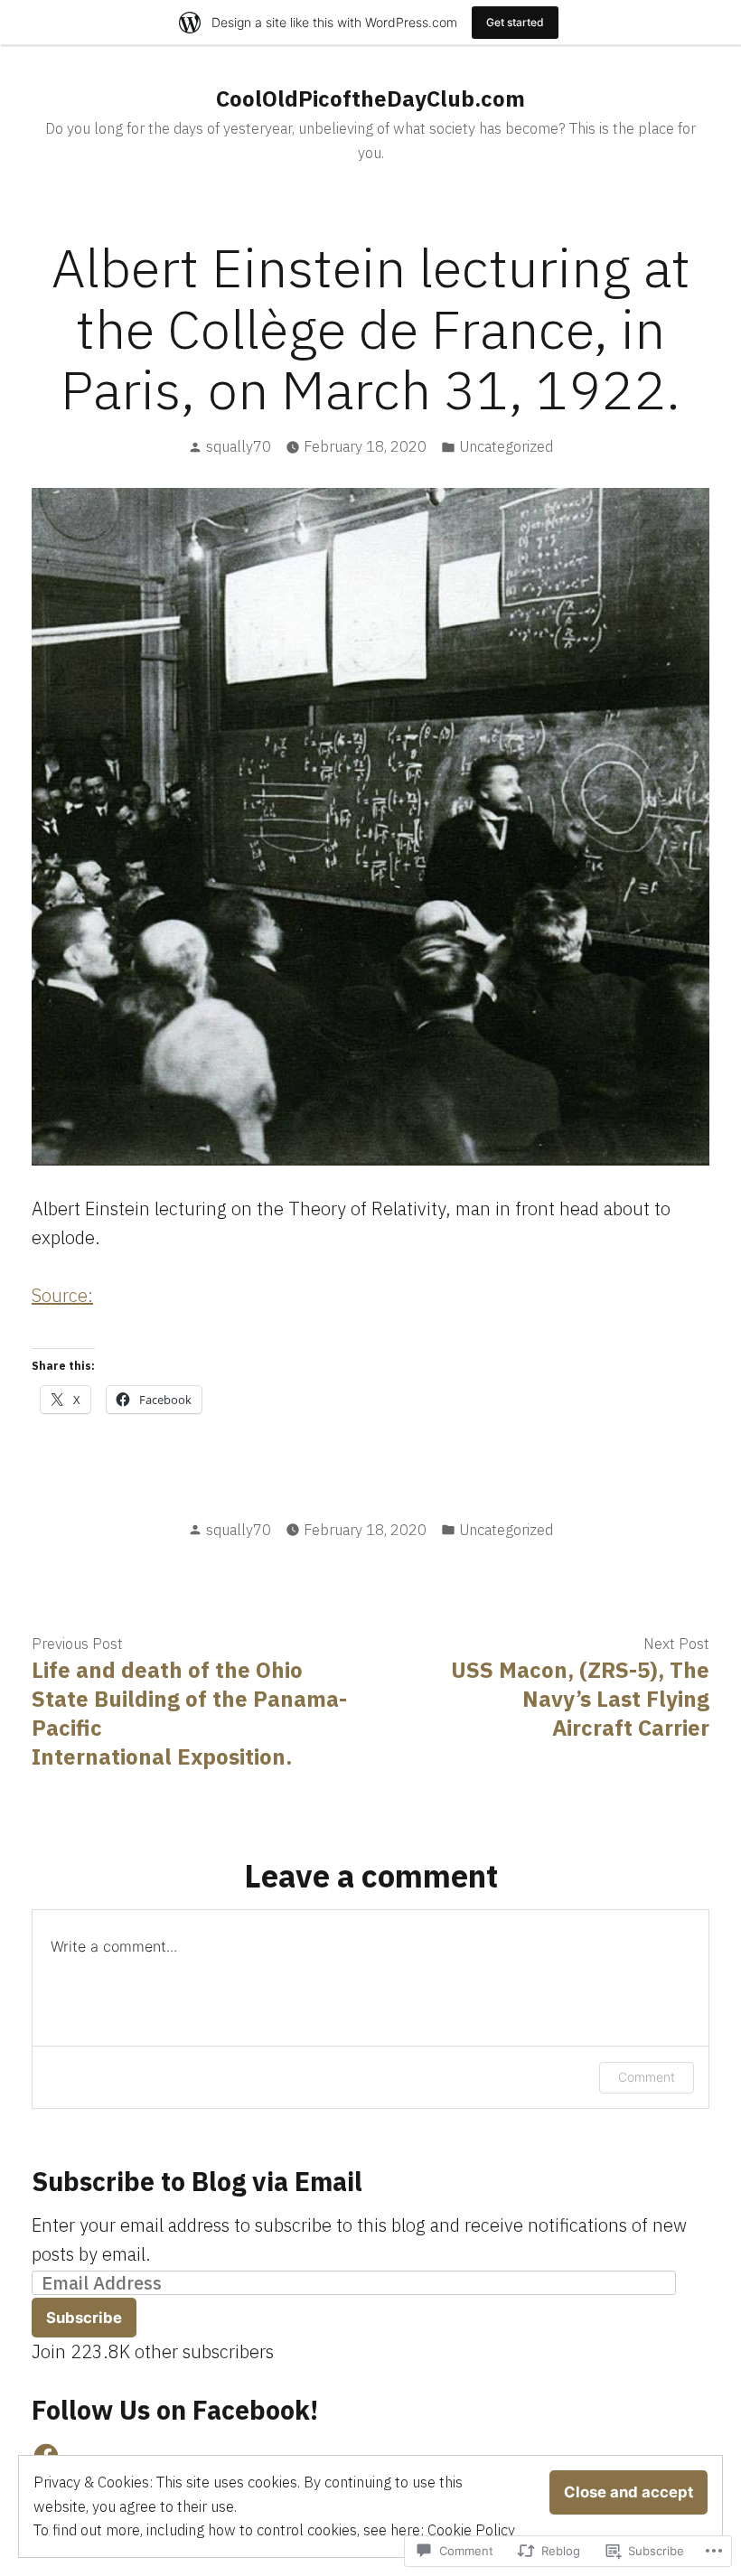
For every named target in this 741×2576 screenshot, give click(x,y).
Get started (515, 22)
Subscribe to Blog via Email (197, 2181)
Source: (62, 1295)
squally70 (239, 446)
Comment (647, 2077)
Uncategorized (506, 446)
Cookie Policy (471, 2530)
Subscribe (84, 2318)
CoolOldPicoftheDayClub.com (370, 98)
